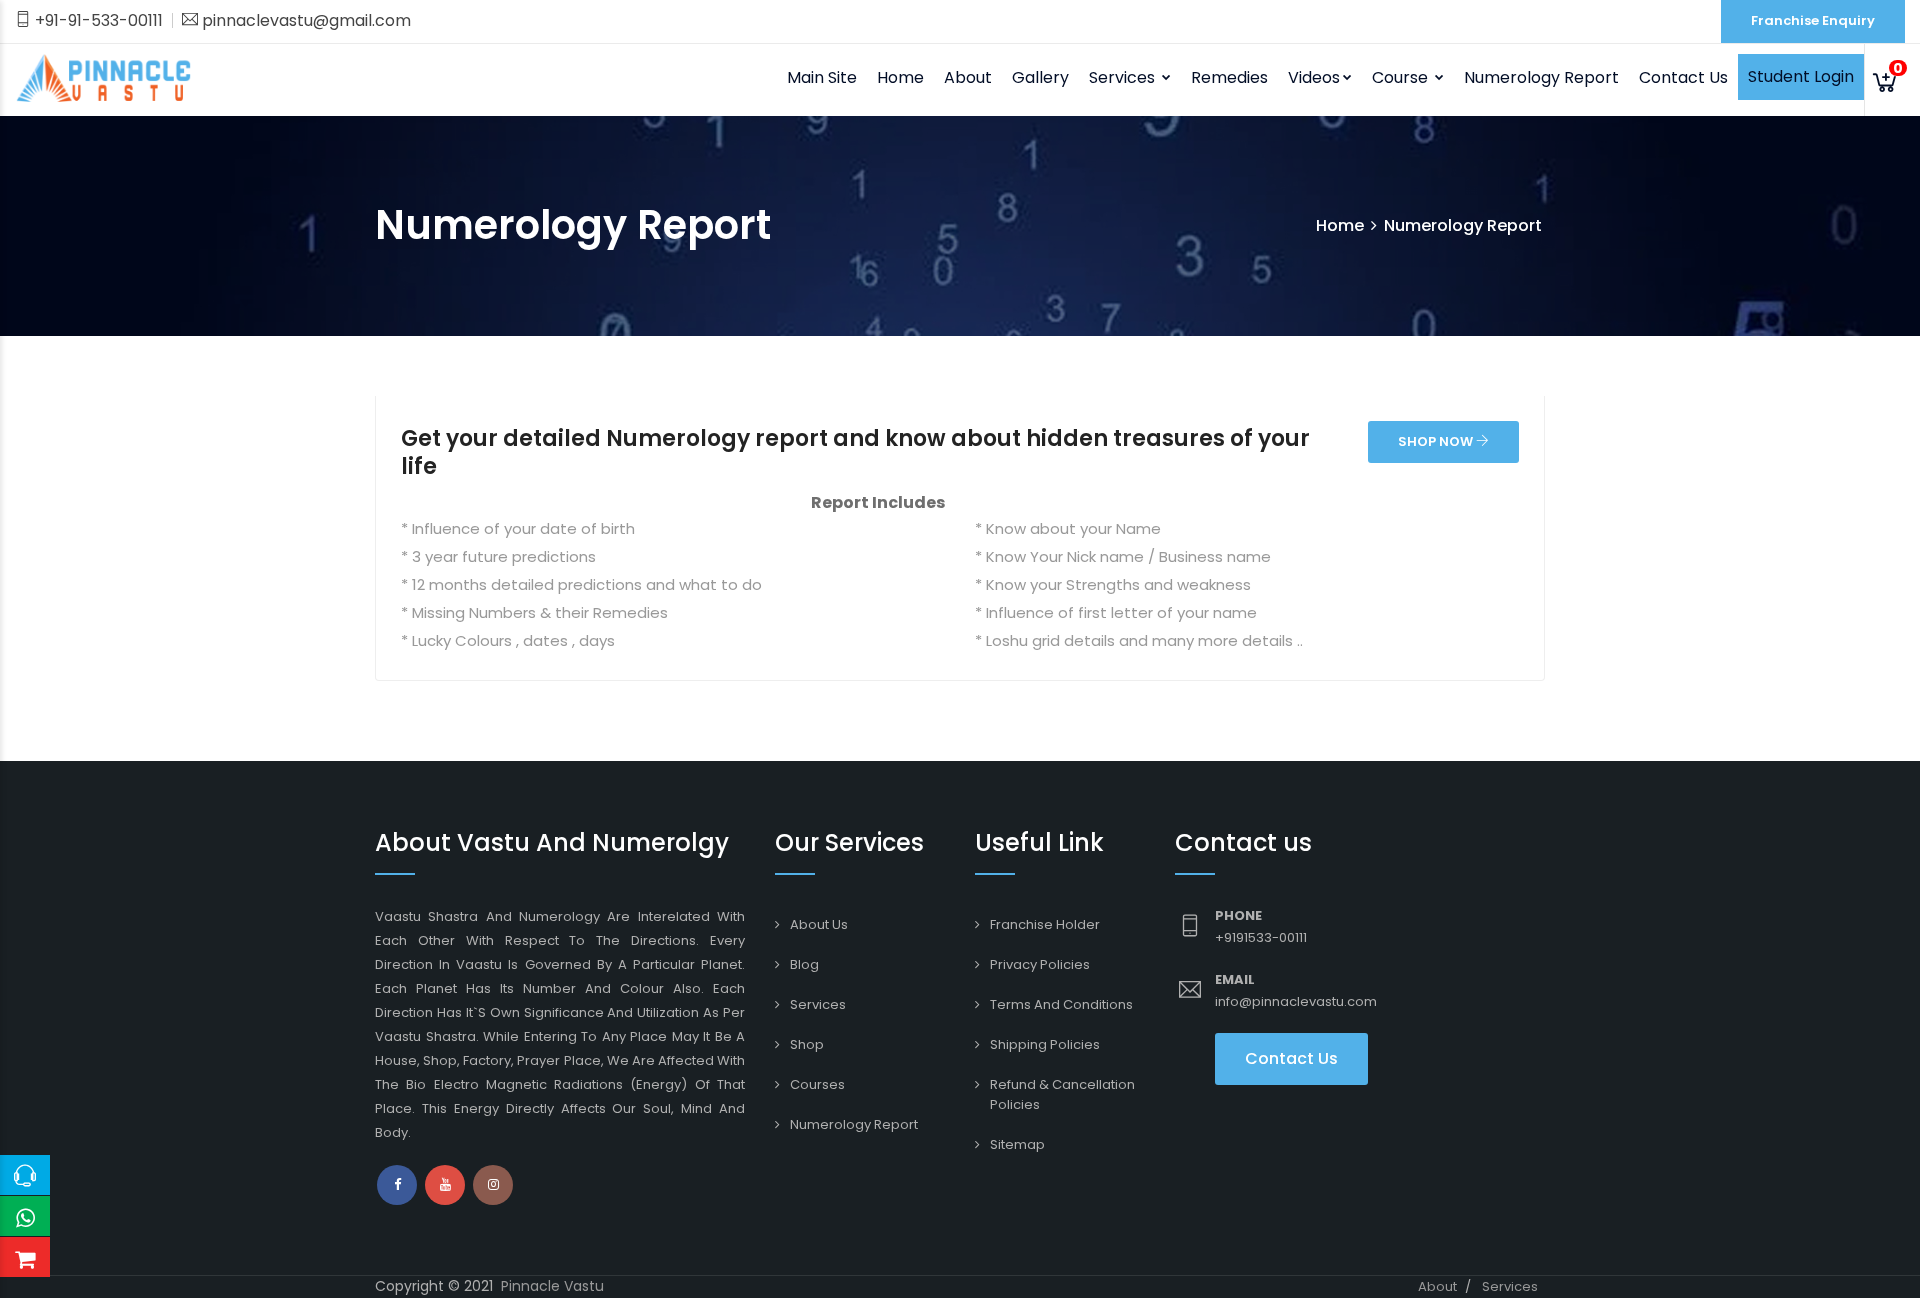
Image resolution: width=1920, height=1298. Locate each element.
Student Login (1801, 76)
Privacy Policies (1040, 964)
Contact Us (1683, 77)
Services (818, 1004)
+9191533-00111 (1261, 937)
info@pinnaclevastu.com (1296, 1001)
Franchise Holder (1045, 924)
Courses (817, 1084)
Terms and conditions (1061, 1004)
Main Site (822, 77)
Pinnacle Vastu (552, 1286)
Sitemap (1017, 1144)
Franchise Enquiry (1813, 20)
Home (900, 77)
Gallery (1040, 77)
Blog (804, 964)
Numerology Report (1541, 77)
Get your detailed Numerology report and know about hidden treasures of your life (855, 452)
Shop (807, 1044)
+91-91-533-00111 (97, 20)
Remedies (1229, 77)
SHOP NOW (1437, 441)
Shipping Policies (1045, 1044)
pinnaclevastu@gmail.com (304, 20)
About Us (819, 924)
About (1437, 1286)
